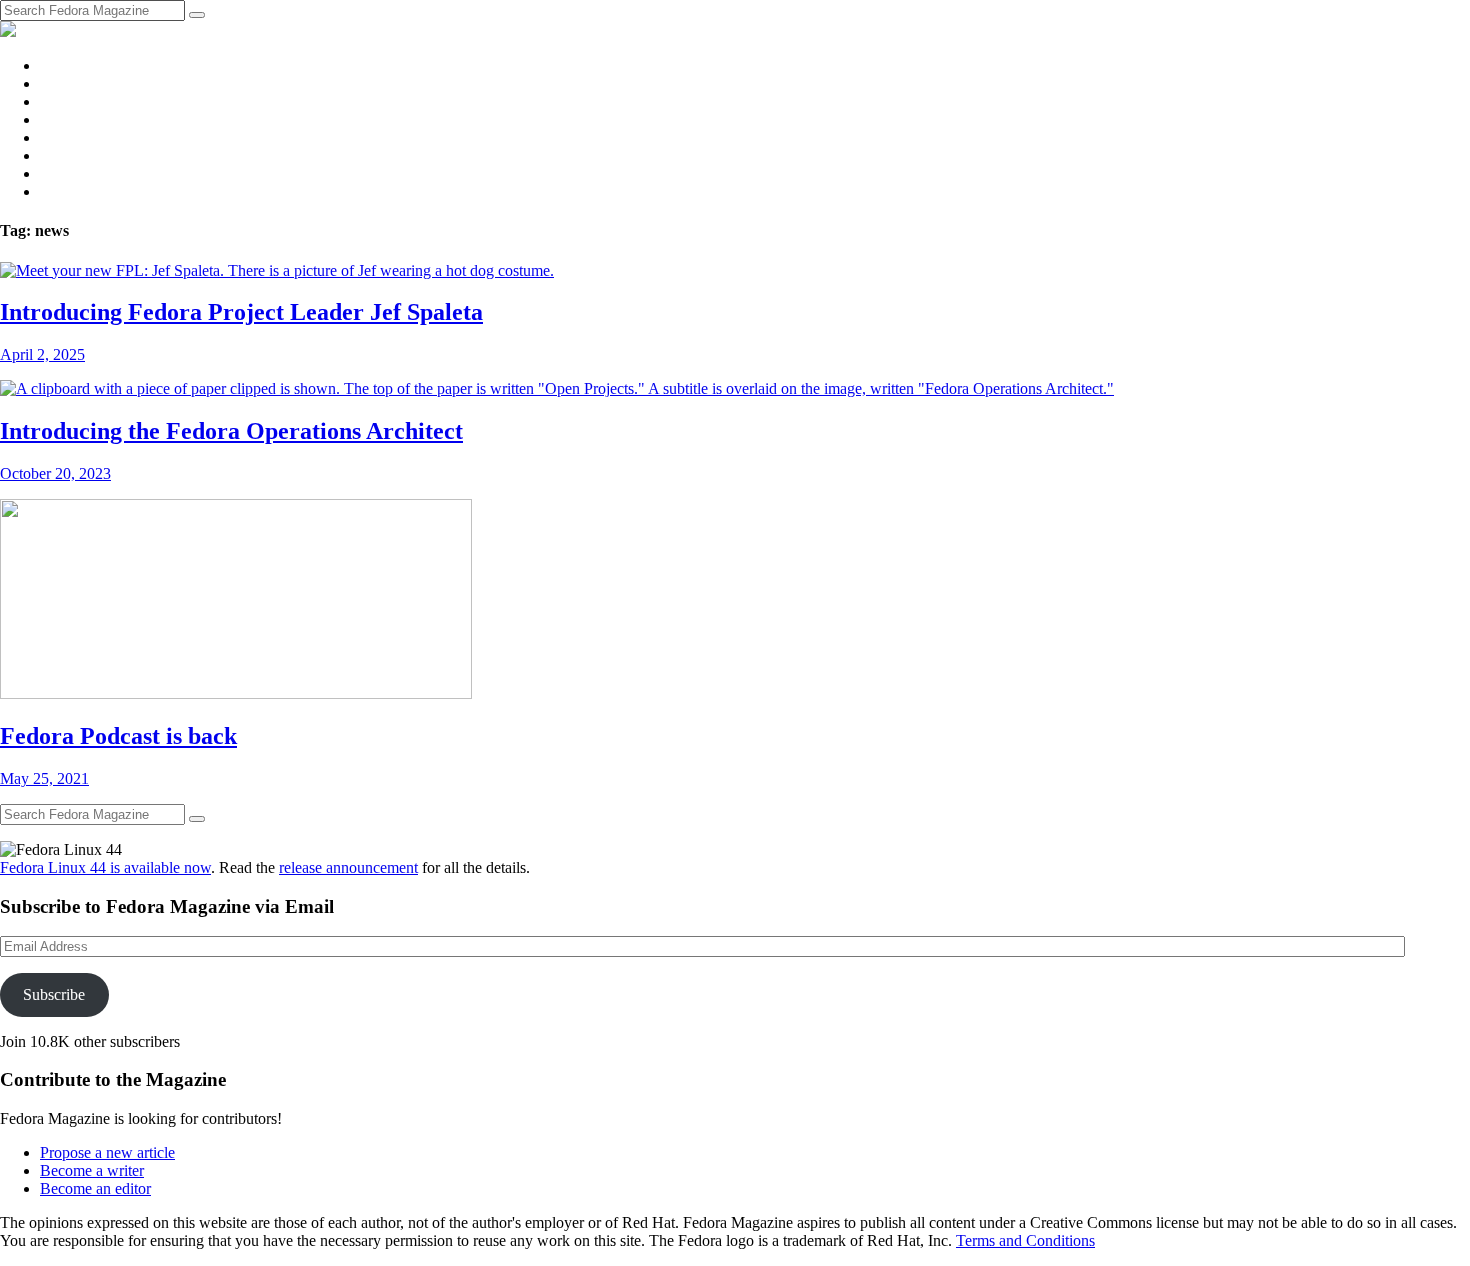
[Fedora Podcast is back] (236, 693)
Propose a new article (107, 1152)
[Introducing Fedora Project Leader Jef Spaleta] (277, 270)
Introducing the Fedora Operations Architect (231, 431)
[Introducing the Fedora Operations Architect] (557, 388)
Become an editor (95, 1188)
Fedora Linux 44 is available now (105, 867)
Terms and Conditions (1025, 1240)
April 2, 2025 (42, 354)
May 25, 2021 (44, 778)
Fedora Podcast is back (118, 736)
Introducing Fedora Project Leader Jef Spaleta (241, 312)
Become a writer (92, 1170)
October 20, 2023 (55, 473)
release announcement (348, 867)
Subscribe (54, 994)
